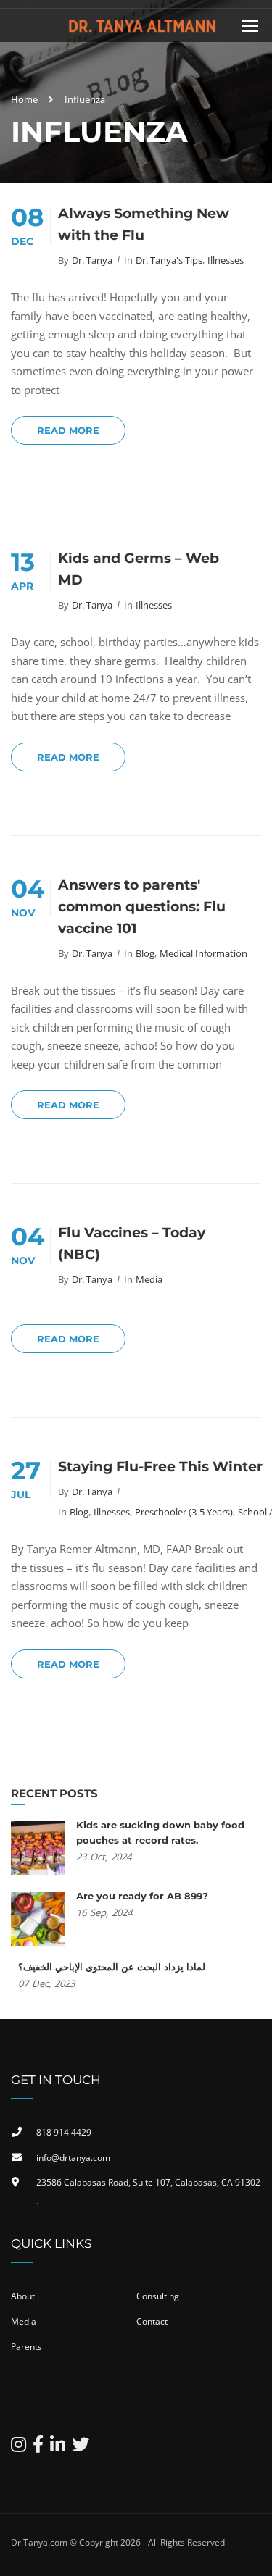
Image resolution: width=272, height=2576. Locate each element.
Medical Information (203, 953)
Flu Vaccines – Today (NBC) (132, 1243)
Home (24, 99)
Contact (152, 2321)
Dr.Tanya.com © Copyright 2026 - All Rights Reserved (118, 2542)
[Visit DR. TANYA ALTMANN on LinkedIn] (58, 2447)
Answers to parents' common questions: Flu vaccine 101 (142, 907)
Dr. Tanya (92, 260)
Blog (145, 953)
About (23, 2296)
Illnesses (226, 260)
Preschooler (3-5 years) (184, 1512)
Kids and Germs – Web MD (139, 569)
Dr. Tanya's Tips (169, 260)
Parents (26, 2347)
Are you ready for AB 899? (142, 1896)
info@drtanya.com (73, 2158)
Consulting (158, 2296)
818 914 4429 (64, 2132)
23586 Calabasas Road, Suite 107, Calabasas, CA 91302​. (148, 2192)
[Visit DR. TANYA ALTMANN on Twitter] (81, 2447)
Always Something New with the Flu (144, 224)
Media (149, 1279)
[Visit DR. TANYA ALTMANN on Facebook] (38, 2447)
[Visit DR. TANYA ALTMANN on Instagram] (18, 2447)
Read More (68, 430)
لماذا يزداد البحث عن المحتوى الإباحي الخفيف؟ (112, 1967)
